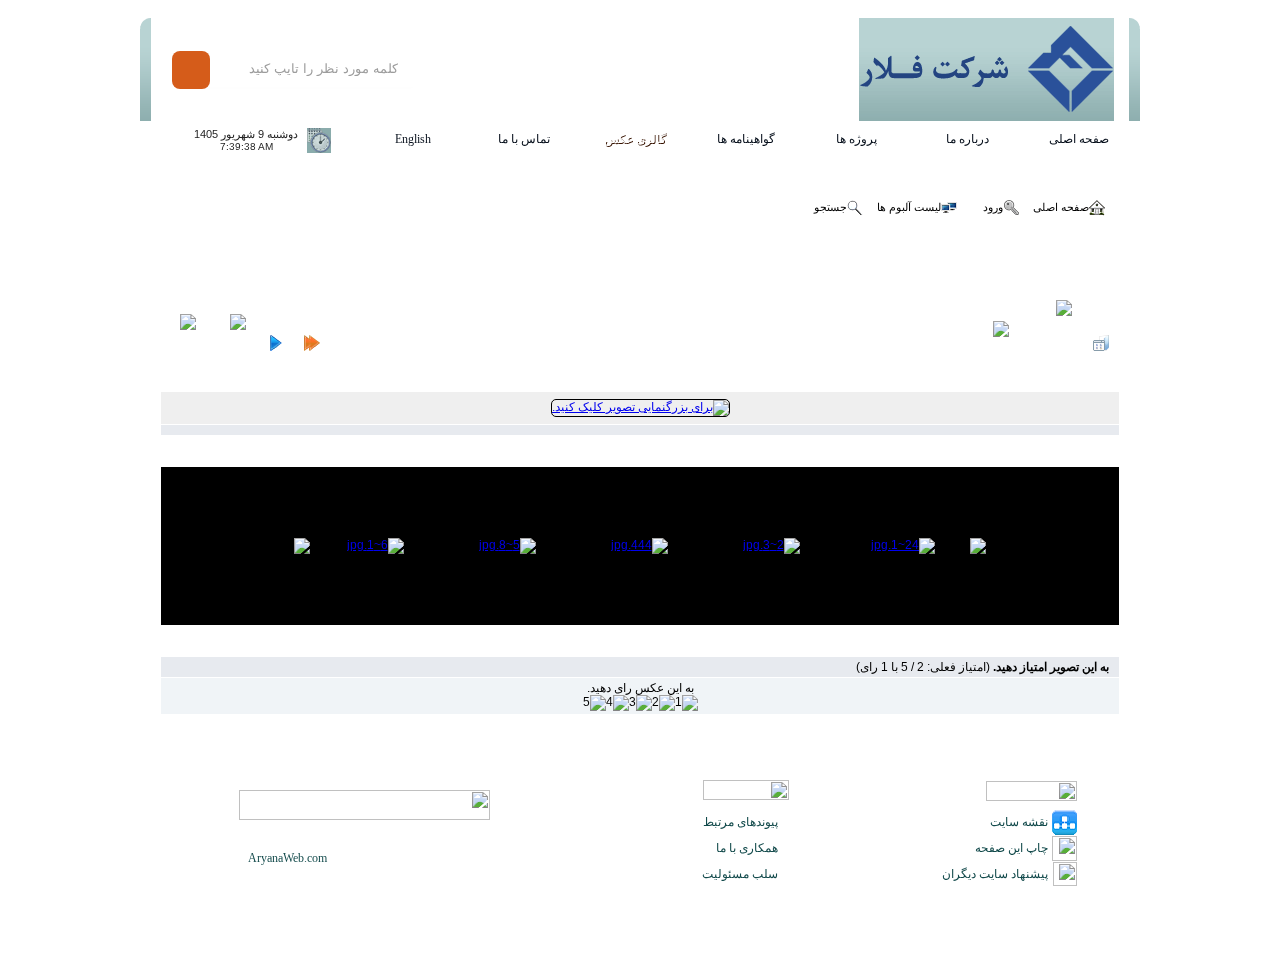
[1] (686, 703)
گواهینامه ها (746, 139)
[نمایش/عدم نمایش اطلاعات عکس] (1051, 343)
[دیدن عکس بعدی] (231, 343)
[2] (663, 703)
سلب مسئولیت (740, 874)
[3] (640, 703)
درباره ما (967, 139)
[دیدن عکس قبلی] (275, 343)
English (413, 139)
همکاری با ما (747, 848)
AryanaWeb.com (287, 858)
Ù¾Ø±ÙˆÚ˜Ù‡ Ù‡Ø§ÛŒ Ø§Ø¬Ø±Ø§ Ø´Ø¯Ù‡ (376, 265)
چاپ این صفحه (1011, 848)
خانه (1109, 265)
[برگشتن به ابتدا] (312, 343)
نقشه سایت (1019, 822)
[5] (594, 703)
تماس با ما (524, 139)
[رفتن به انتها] (183, 343)
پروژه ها (856, 139)
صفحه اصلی (1079, 139)
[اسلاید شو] (994, 343)
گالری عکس (635, 139)
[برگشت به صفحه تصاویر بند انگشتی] (1101, 343)
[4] (617, 703)
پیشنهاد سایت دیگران (995, 874)
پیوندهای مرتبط (740, 822)
